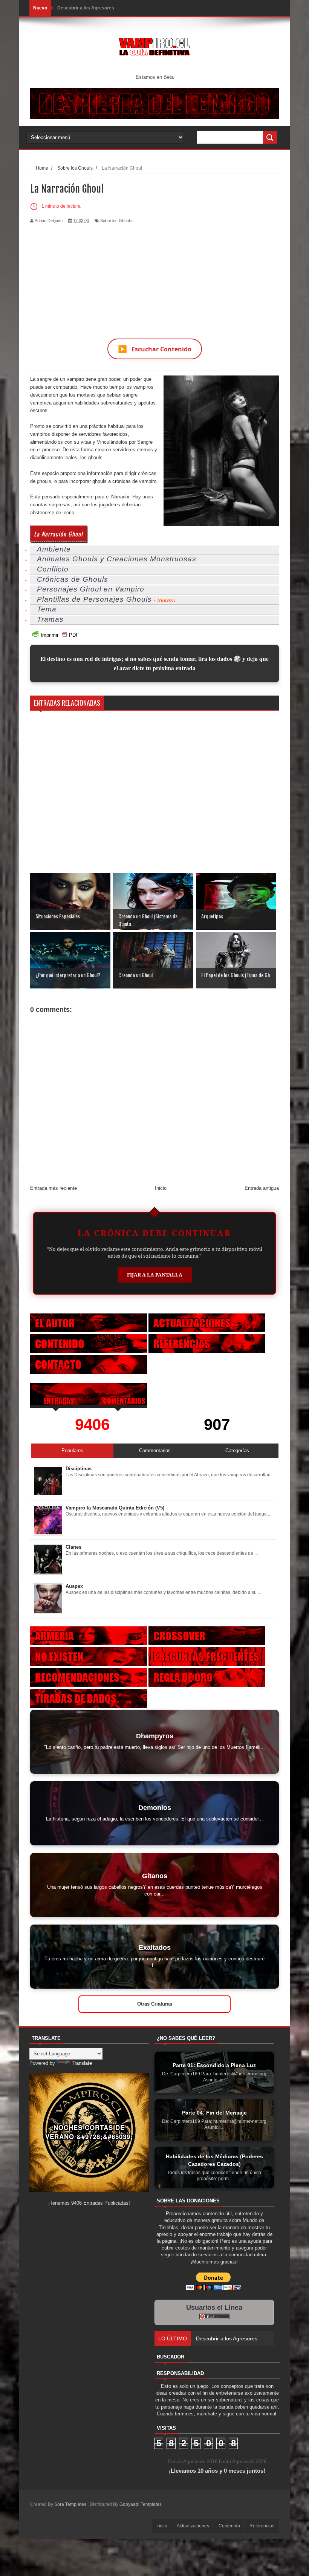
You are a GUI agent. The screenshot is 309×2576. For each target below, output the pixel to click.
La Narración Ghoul (58, 534)
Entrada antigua (262, 1188)
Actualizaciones (193, 2526)
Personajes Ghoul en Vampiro (91, 589)
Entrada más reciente (54, 1188)
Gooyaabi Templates (141, 2504)
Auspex (74, 1586)
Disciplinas (79, 1469)
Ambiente (54, 549)
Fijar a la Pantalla (155, 1275)
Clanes (73, 1547)
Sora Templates (70, 2504)
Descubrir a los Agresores (86, 8)
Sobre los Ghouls (116, 221)
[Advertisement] (154, 276)
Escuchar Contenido (155, 349)
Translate (82, 2063)
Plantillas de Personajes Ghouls (94, 599)
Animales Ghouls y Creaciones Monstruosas (117, 559)
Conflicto (53, 569)
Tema (47, 609)
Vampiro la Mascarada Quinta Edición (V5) (115, 1508)
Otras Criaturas (155, 2004)
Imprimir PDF (60, 635)
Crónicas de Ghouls (73, 579)
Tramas (50, 619)
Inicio (161, 1188)
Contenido (229, 2526)
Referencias (262, 2526)
